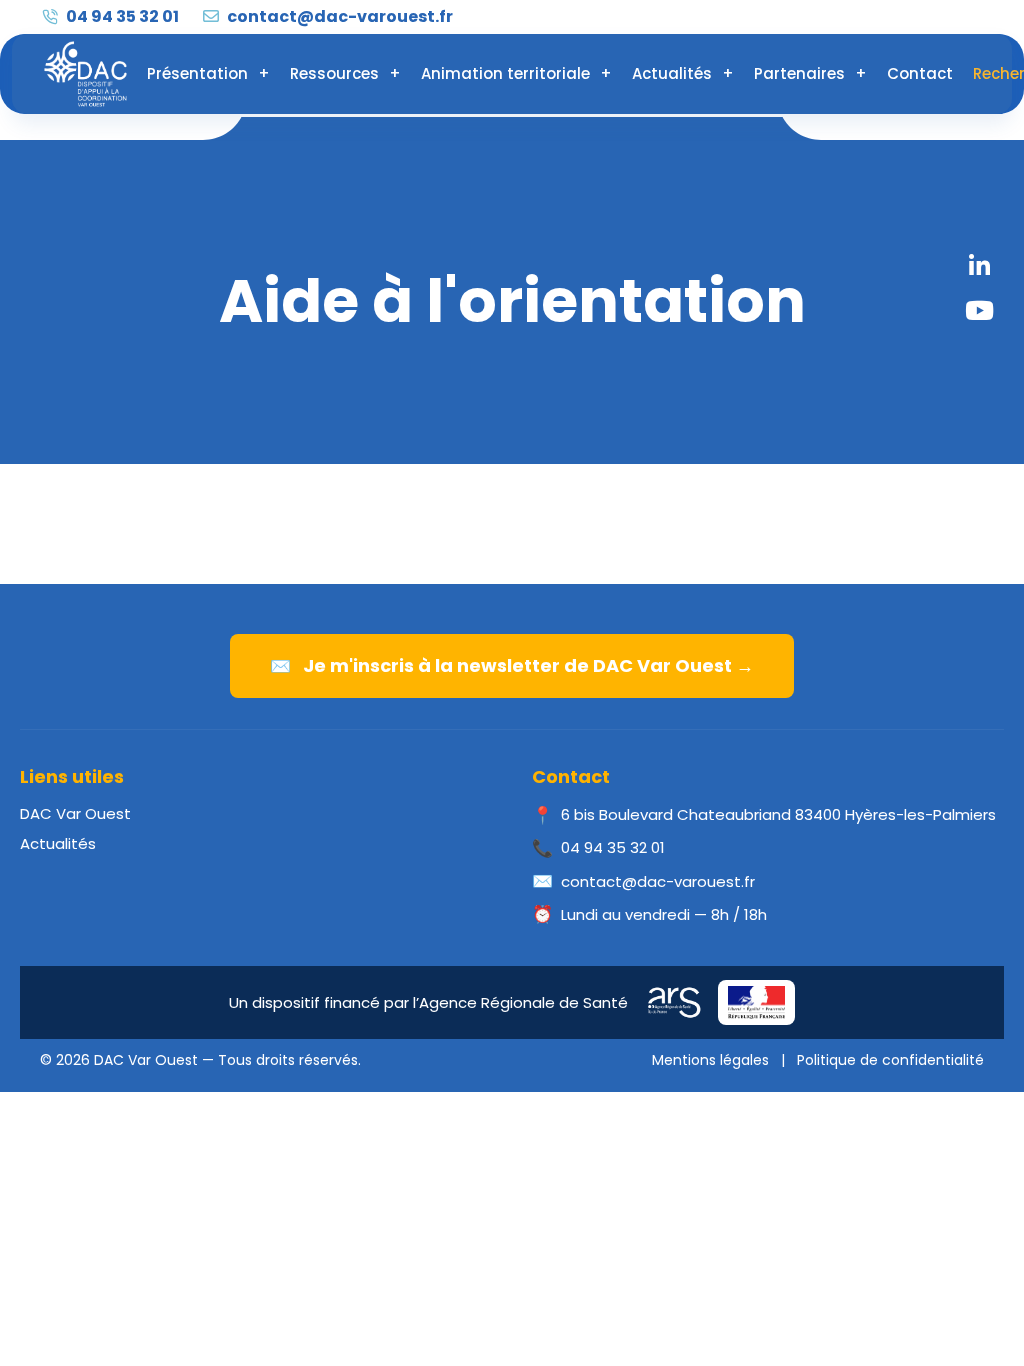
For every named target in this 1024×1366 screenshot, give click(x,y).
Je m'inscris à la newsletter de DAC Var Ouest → (512, 665)
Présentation (197, 73)
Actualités (672, 73)
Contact (920, 73)
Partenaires (799, 73)
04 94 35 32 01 (121, 16)
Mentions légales (710, 1060)
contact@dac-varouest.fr (338, 16)
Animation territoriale (505, 73)
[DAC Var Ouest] (85, 74)
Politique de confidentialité (890, 1060)
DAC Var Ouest (75, 813)
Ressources (334, 73)
